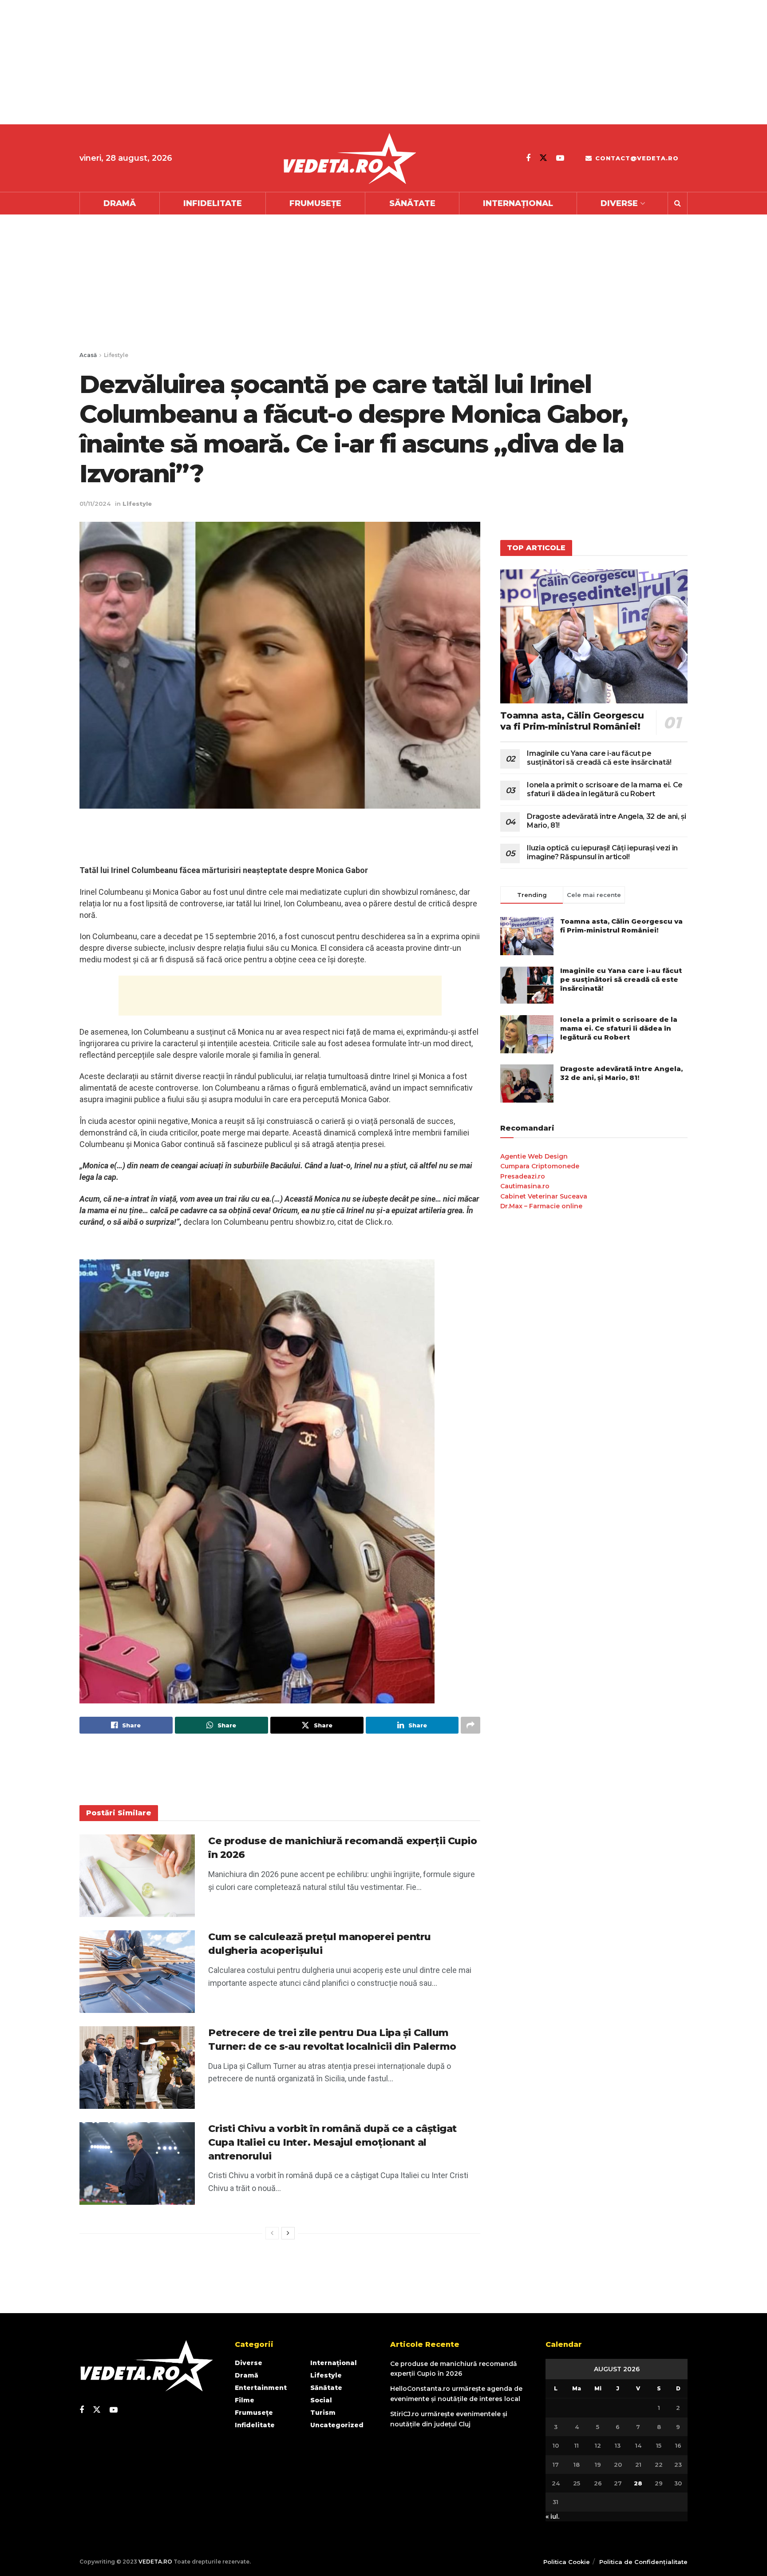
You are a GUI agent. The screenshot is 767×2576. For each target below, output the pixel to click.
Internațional (518, 203)
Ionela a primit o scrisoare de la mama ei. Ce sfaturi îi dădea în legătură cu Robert (605, 789)
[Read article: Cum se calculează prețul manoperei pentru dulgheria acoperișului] (137, 1972)
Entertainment (261, 2388)
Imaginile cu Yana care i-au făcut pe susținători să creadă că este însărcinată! (599, 758)
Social (321, 2400)
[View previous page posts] (272, 2233)
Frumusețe (315, 203)
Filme (245, 2400)
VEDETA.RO (155, 2562)
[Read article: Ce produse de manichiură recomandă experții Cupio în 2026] (137, 1876)
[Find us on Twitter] (543, 158)
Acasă (88, 355)
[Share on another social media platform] (470, 1725)
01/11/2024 (95, 504)
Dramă (120, 203)
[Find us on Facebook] (528, 158)
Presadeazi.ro (523, 1176)
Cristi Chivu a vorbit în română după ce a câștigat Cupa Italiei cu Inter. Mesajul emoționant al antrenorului (332, 2142)
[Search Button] (678, 203)
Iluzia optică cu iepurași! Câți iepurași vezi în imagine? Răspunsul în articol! (602, 852)
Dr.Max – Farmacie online (541, 1206)
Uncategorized (337, 2425)
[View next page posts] (288, 2233)
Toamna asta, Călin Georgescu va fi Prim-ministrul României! (572, 721)
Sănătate (412, 203)
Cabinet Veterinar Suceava (544, 1196)
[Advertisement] (266, 62)
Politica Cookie (567, 2562)
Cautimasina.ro (525, 1186)
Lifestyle (116, 355)
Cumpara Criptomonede (540, 1166)
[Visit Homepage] (349, 158)
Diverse (619, 203)
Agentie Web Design (534, 1156)
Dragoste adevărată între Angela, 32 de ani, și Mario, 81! (621, 1073)
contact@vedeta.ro (636, 158)
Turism (323, 2413)
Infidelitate (213, 203)
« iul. (552, 2516)
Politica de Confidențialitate (643, 2562)
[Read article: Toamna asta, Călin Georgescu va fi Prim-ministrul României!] (594, 636)
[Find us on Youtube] (560, 158)
